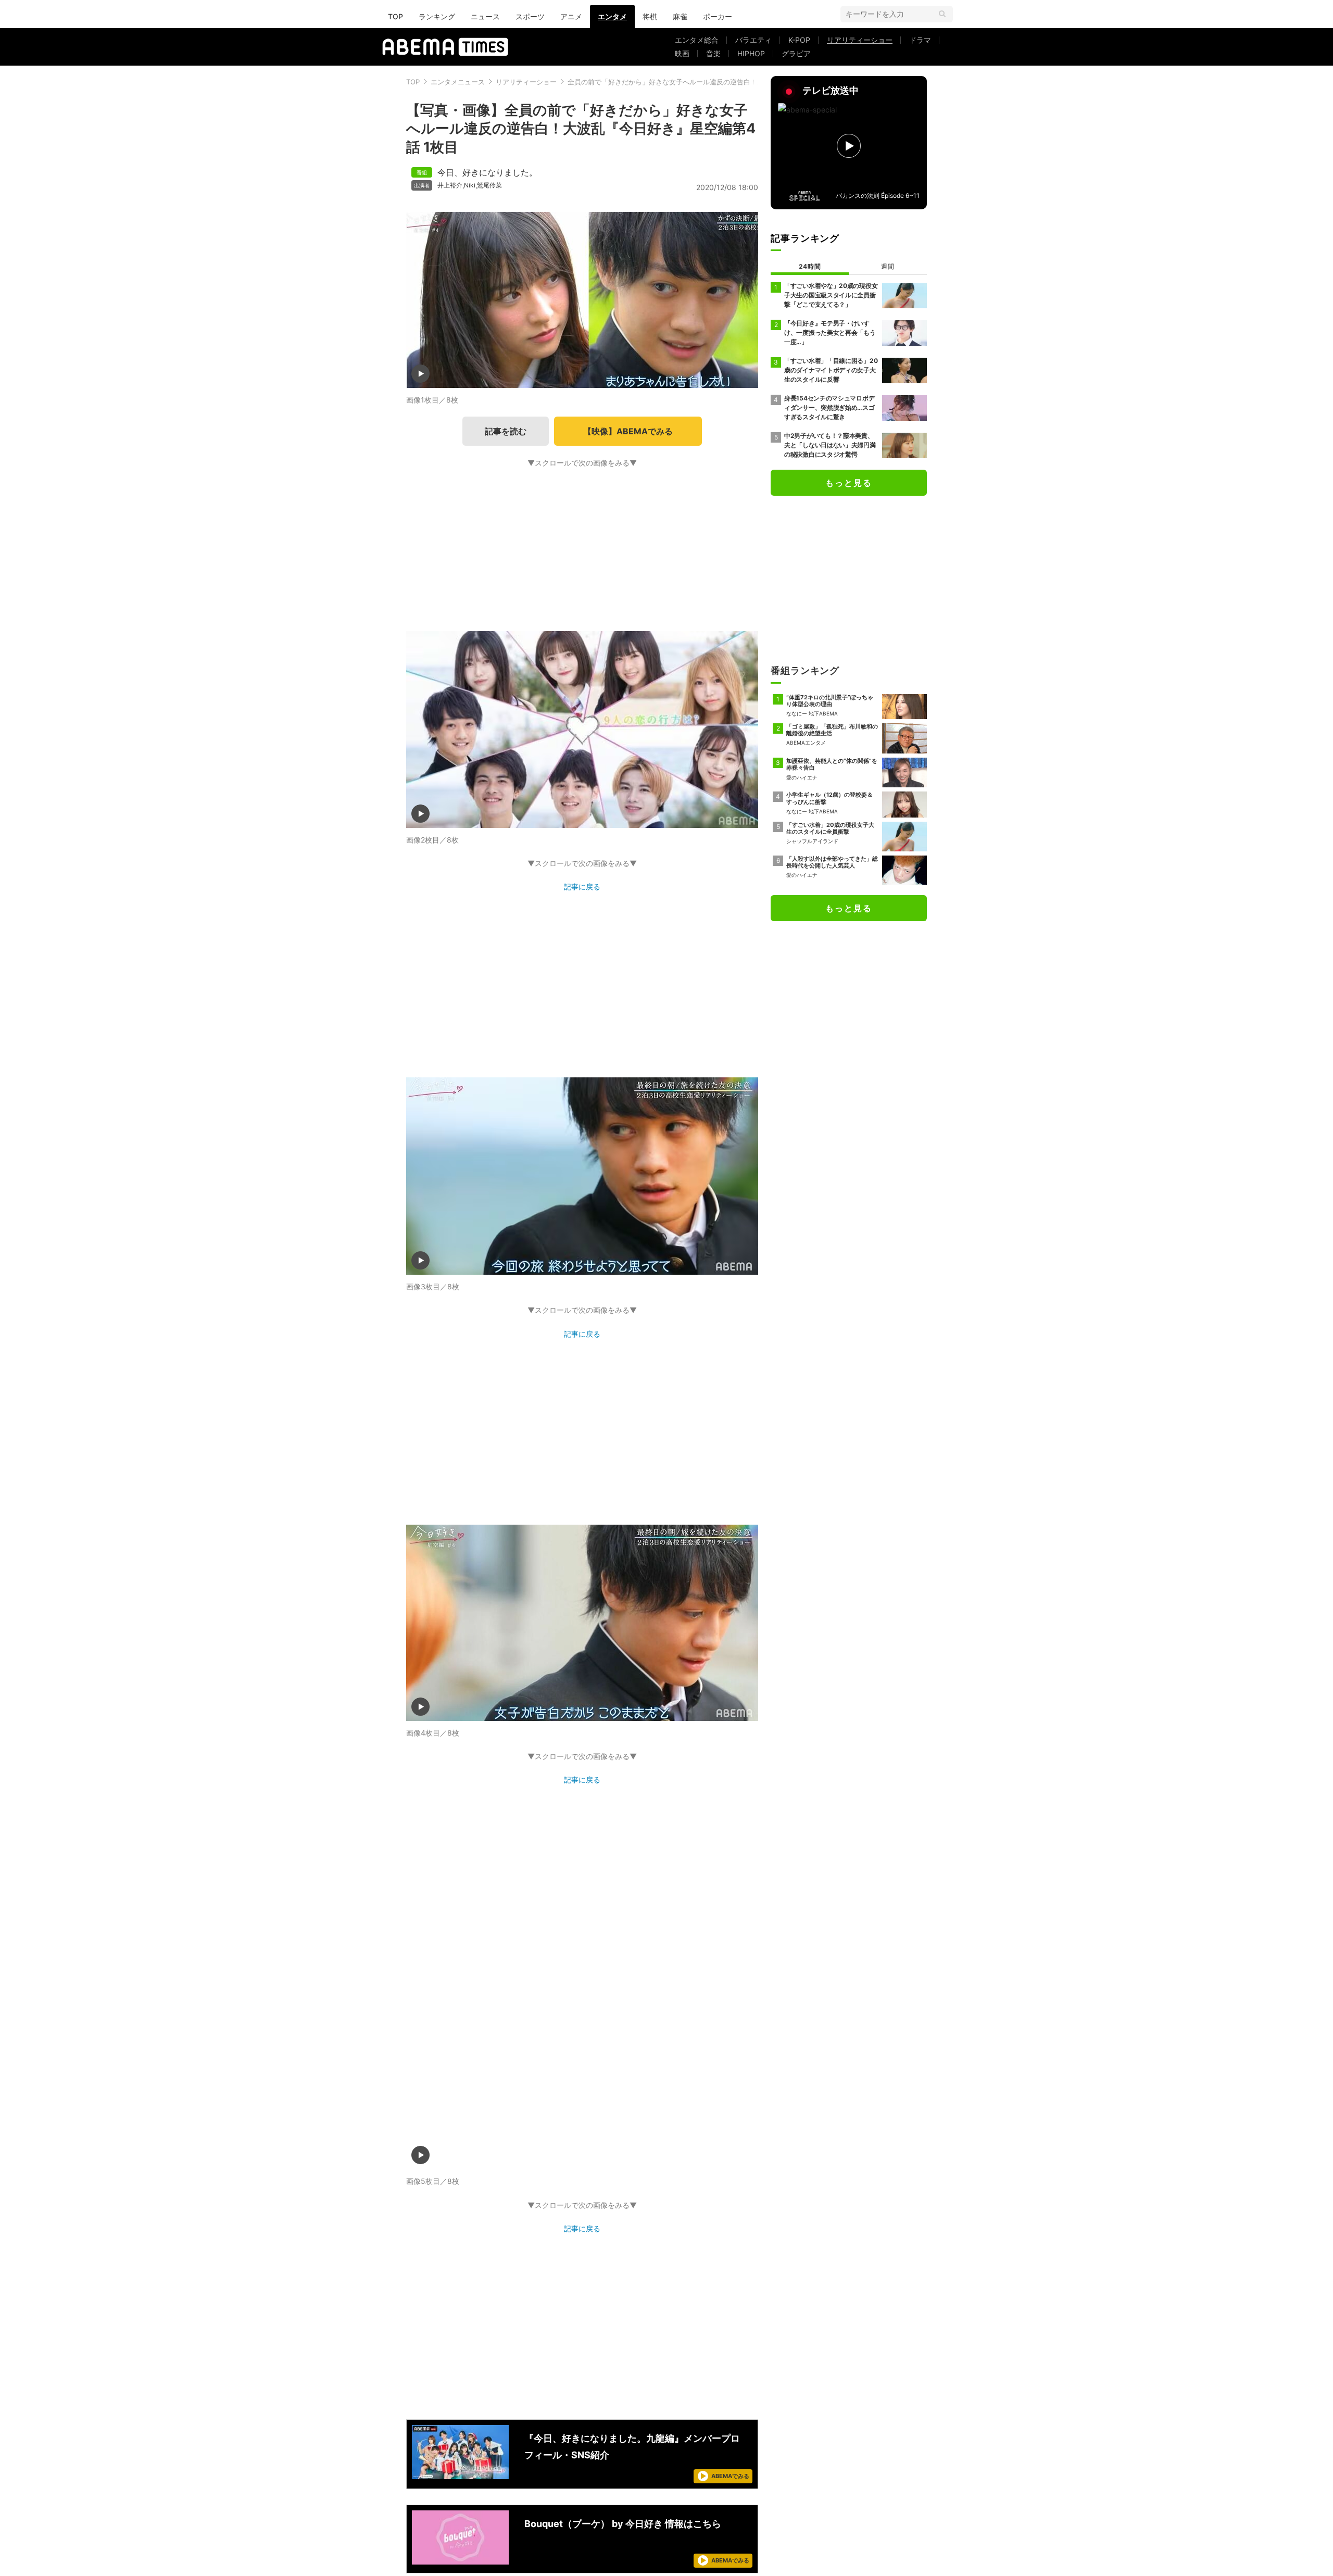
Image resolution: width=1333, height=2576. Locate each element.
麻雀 (680, 16)
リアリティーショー (860, 40)
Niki (470, 185)
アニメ (571, 16)
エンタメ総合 (697, 40)
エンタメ (612, 16)
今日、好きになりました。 (487, 172)
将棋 (650, 16)
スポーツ (530, 16)
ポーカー (718, 16)
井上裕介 (450, 185)
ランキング (437, 16)
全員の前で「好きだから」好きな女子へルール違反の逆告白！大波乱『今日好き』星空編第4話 (712, 82)
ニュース (485, 16)
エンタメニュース (458, 82)
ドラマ (920, 40)
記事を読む (506, 431)
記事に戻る (582, 887)
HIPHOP (751, 53)
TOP (395, 16)
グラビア (796, 53)
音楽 (713, 53)
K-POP (799, 40)
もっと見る (849, 483)
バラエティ (753, 40)
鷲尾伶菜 (489, 185)
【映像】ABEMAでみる (628, 431)
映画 (682, 53)
